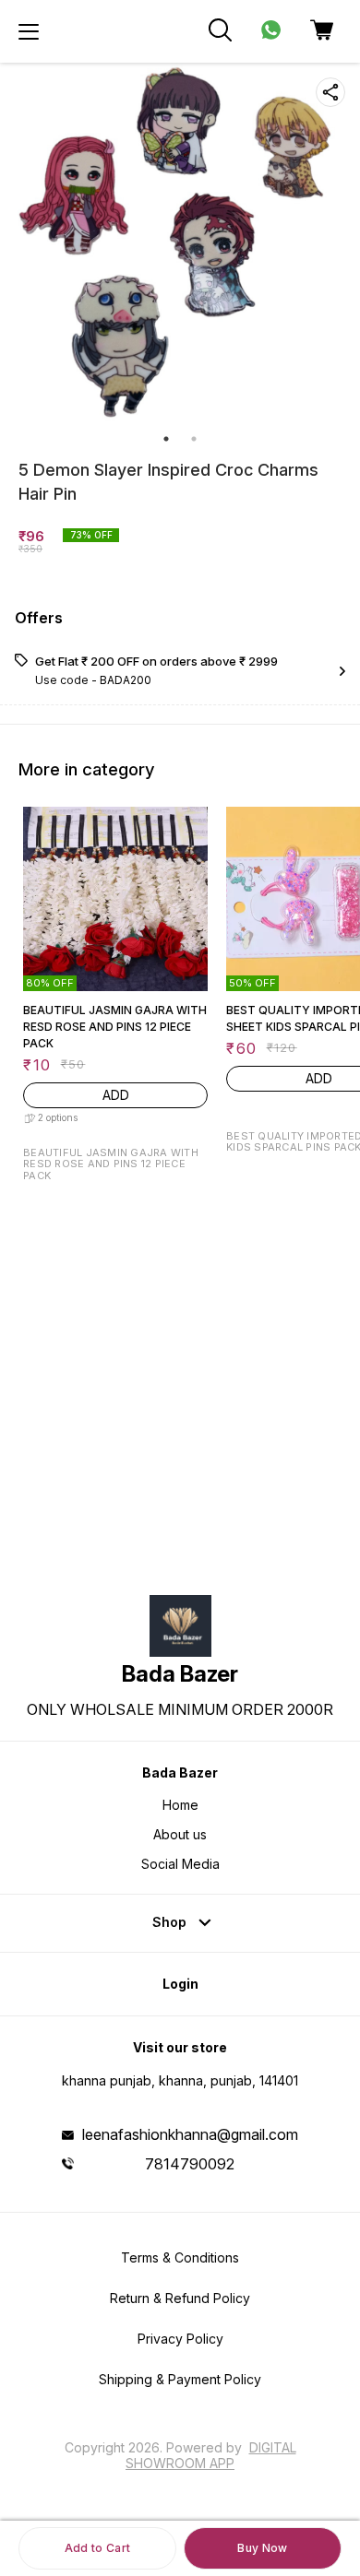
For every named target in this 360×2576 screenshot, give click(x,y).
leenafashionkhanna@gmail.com (190, 2134)
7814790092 (190, 2164)
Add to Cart (97, 2548)
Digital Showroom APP (211, 2455)
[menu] (29, 31)
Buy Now (262, 2548)
